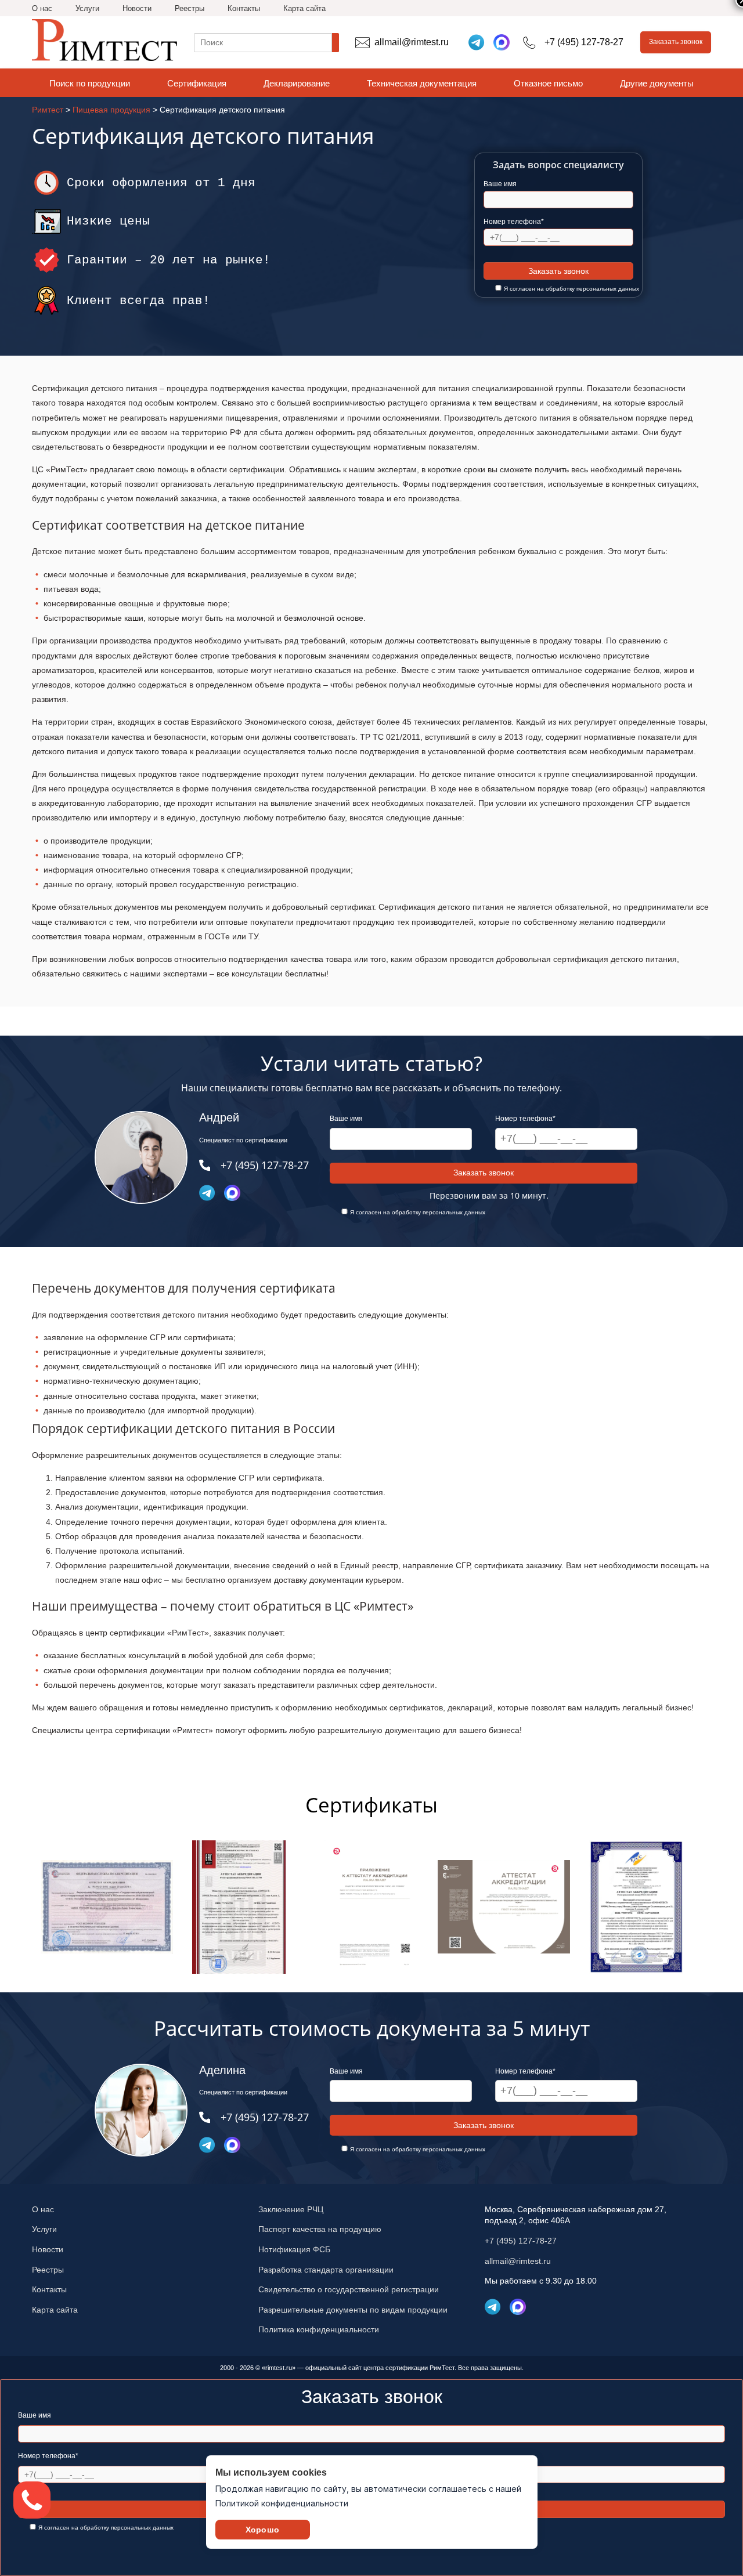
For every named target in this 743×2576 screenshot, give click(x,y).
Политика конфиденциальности (319, 2329)
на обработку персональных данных (588, 289)
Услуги (87, 8)
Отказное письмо (548, 83)
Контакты (244, 8)
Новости (137, 8)
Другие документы (657, 83)
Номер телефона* (514, 222)
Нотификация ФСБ (294, 2249)
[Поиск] (336, 43)
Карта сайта (304, 8)
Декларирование (297, 83)
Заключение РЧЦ (291, 2209)
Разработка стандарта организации (326, 2270)
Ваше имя (500, 184)
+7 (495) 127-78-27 (521, 2241)
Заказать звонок (676, 42)
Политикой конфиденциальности (282, 2503)
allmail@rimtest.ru (518, 2261)
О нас (42, 8)
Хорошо (262, 2530)
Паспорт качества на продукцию (320, 2229)
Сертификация (197, 83)
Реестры (190, 8)
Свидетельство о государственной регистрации (349, 2289)
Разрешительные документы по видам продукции (353, 2310)
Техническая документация (422, 83)
